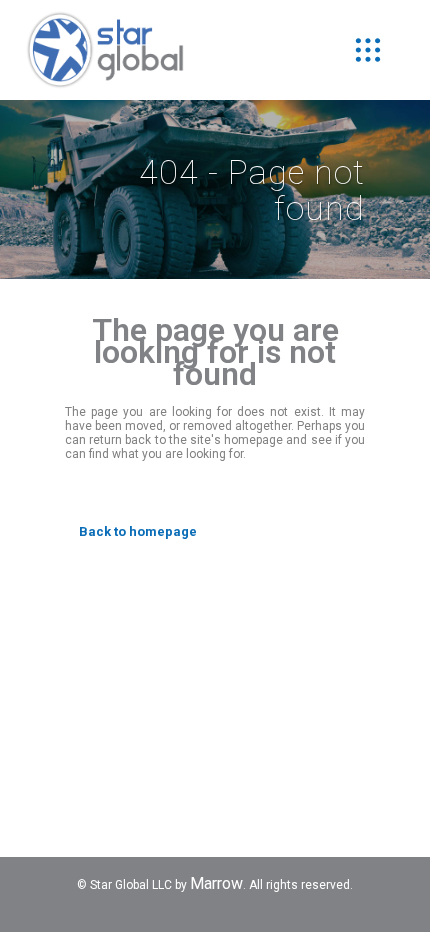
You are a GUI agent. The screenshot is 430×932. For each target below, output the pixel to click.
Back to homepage (138, 531)
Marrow (216, 883)
